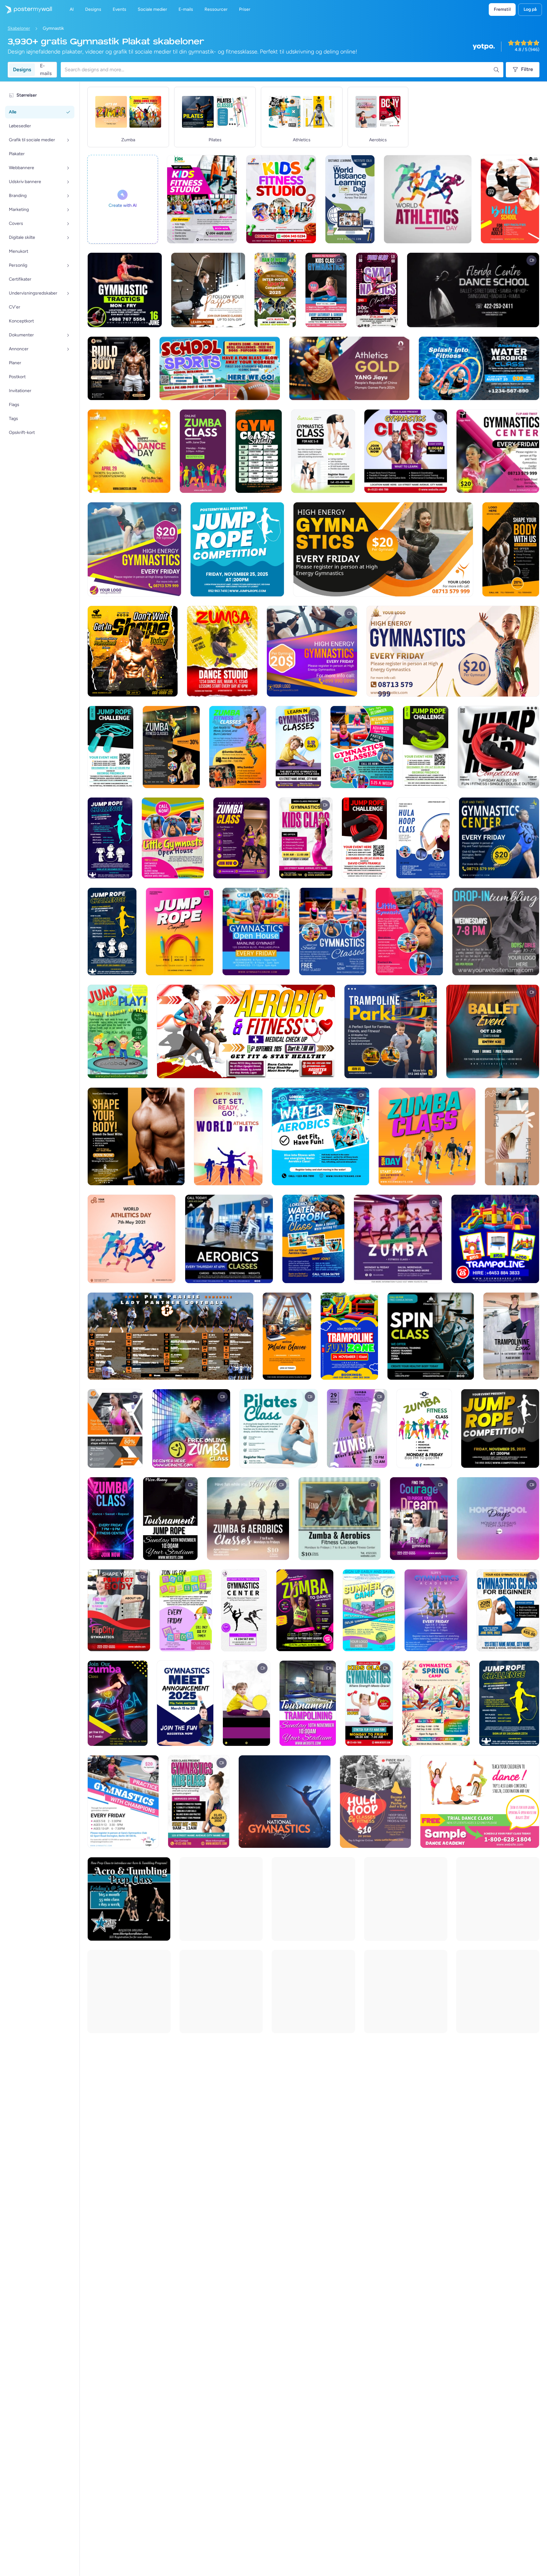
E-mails (46, 70)
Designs (22, 70)
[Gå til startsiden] (26, 10)
